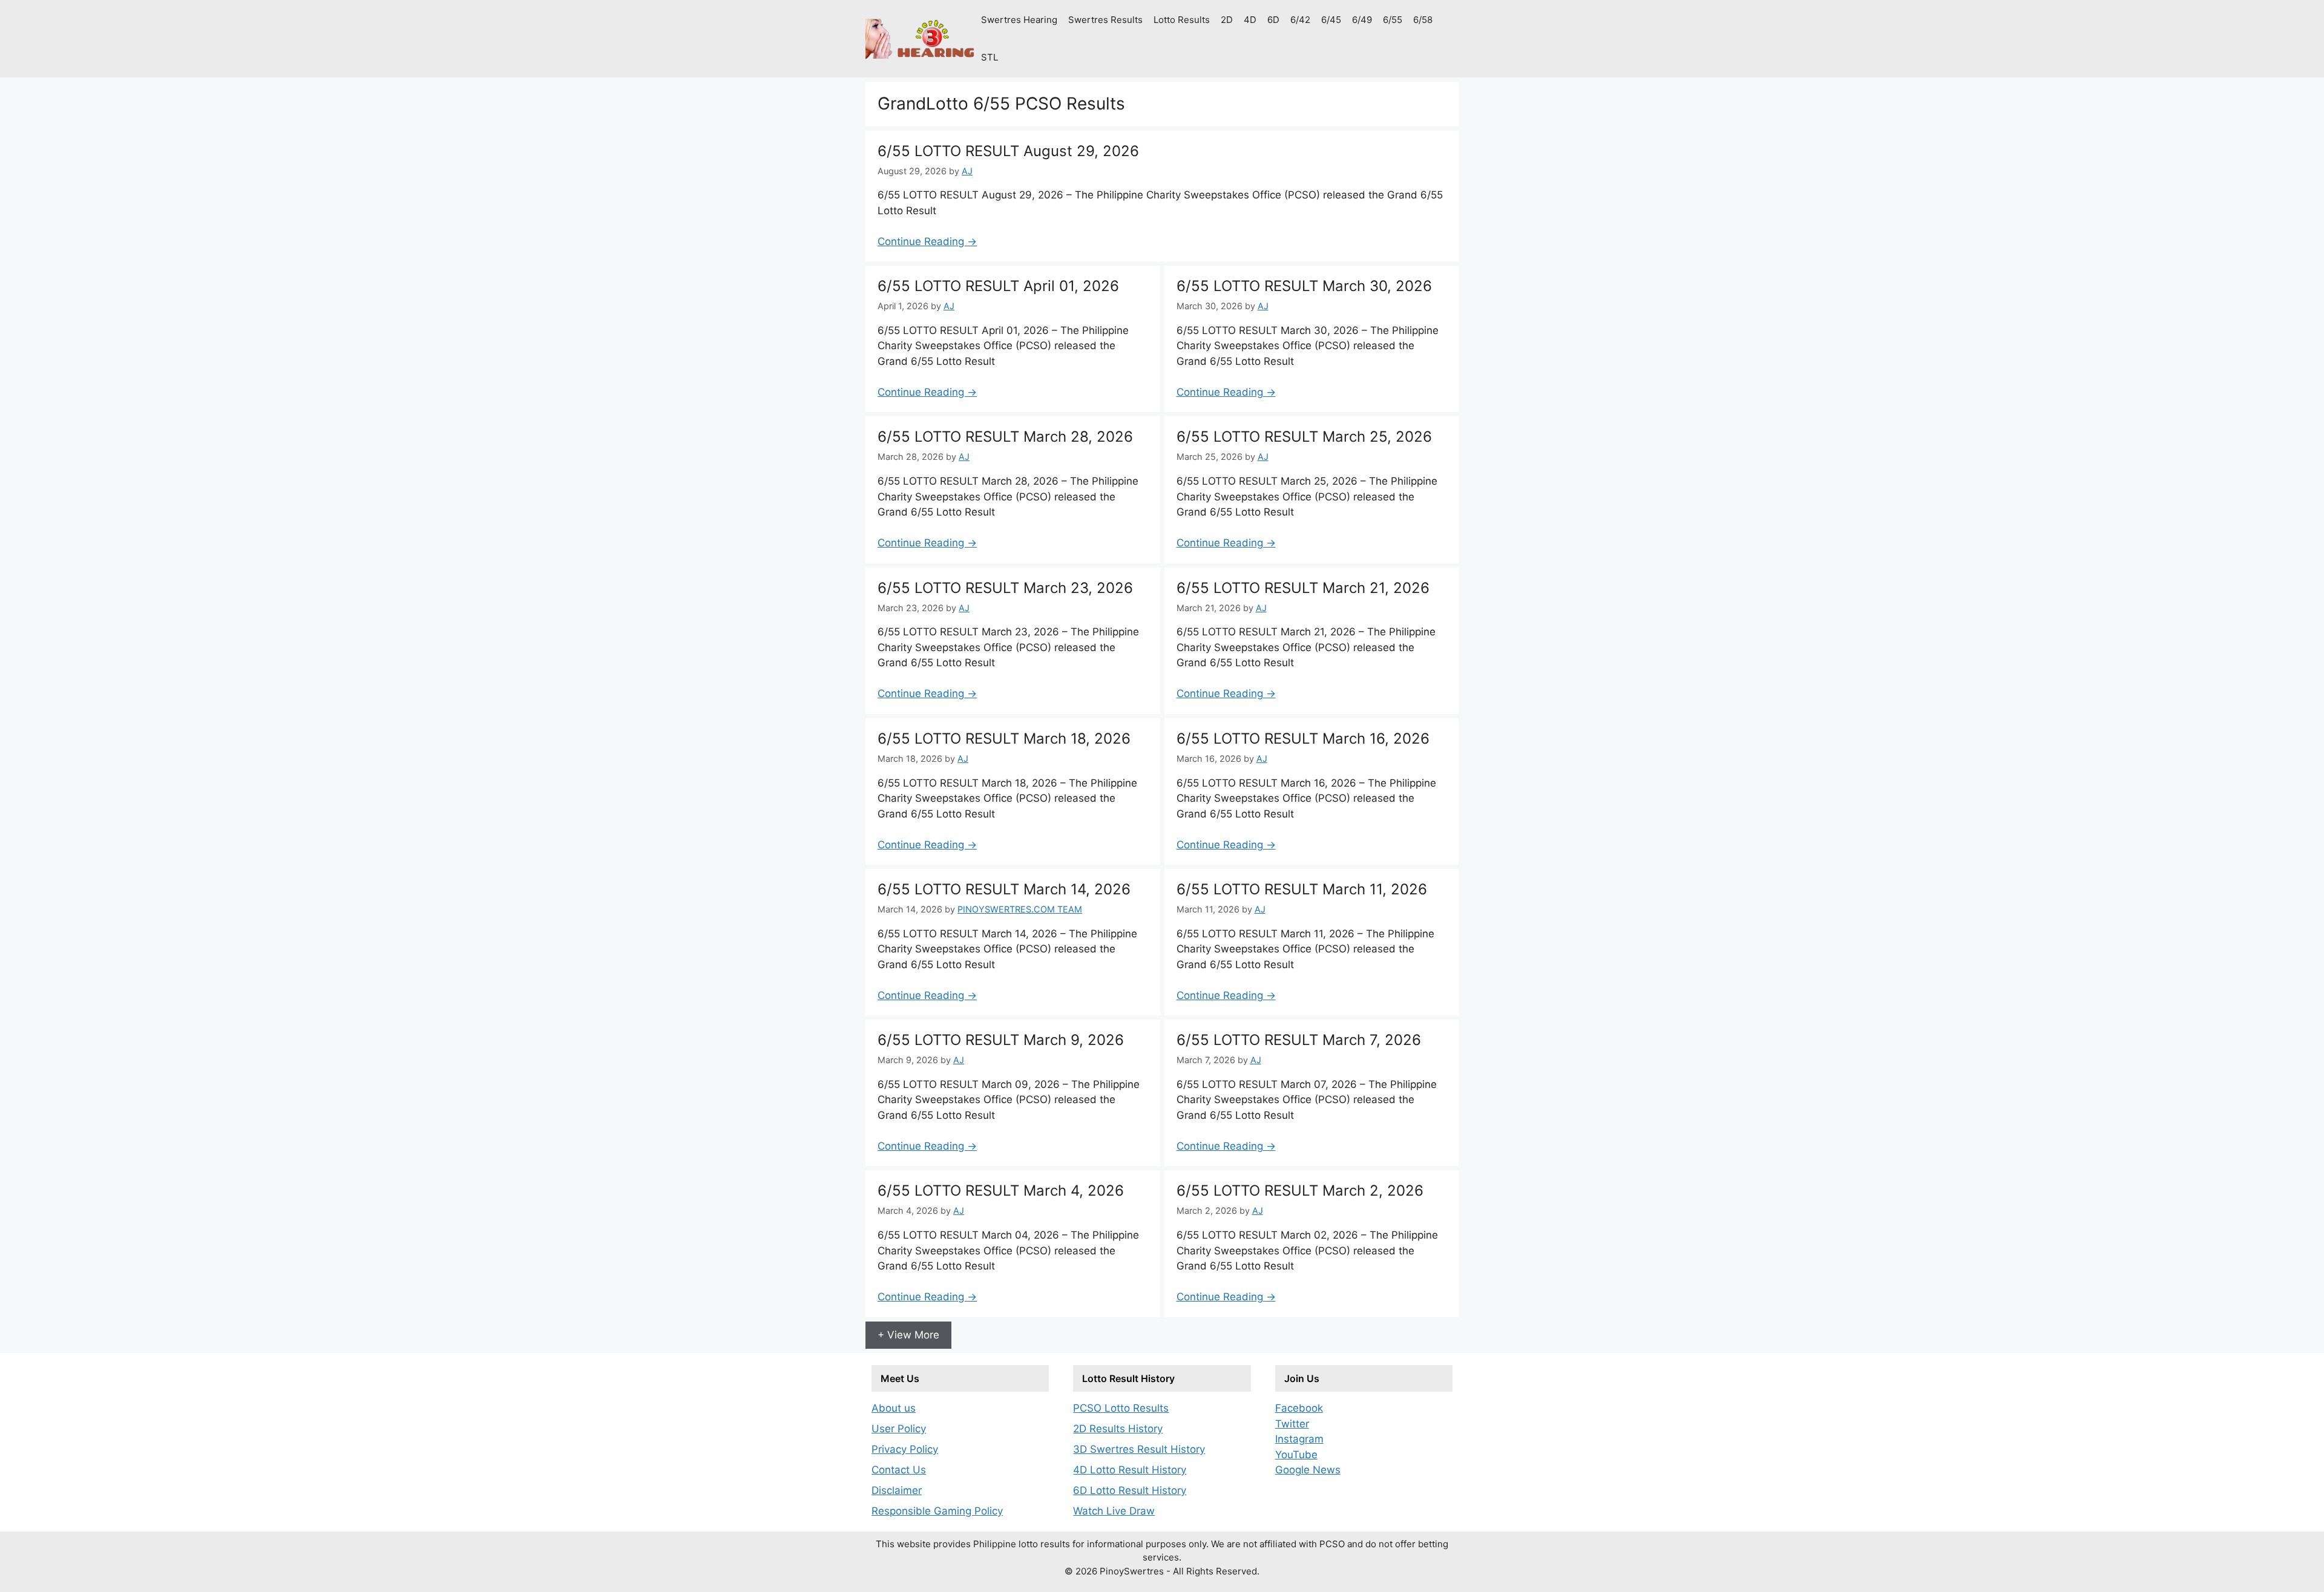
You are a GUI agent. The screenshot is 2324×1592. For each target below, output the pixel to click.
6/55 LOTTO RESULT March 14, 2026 (1004, 889)
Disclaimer (897, 1490)
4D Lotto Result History (1130, 1470)
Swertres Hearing (1019, 20)
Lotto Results (1182, 20)
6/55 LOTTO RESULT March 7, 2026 (1299, 1040)
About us (894, 1408)
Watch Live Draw (1114, 1511)
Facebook (1299, 1408)
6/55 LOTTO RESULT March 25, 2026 (1304, 437)
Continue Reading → (927, 241)
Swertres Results (1105, 20)
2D (1227, 20)
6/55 (1393, 20)
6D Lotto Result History (1130, 1490)
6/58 (1423, 20)
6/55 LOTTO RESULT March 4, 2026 (1001, 1191)
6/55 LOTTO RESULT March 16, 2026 (1303, 739)
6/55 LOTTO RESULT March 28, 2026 (1005, 437)
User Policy (899, 1429)
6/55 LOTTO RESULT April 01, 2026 (998, 286)
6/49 (1362, 20)
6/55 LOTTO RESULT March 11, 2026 (1302, 889)
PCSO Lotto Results (1121, 1408)
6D (1273, 20)
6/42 (1300, 20)
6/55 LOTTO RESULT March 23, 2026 (1005, 588)
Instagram (1299, 1439)
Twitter (1292, 1424)
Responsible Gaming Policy (937, 1511)
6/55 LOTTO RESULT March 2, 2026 (1300, 1191)
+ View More (908, 1335)
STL (990, 57)
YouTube (1296, 1455)
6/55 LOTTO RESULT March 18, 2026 (1004, 739)
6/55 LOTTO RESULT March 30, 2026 (1304, 286)
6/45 (1331, 20)
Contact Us (899, 1470)
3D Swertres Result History (1139, 1449)
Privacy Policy (905, 1449)
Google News (1308, 1470)
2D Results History (1118, 1429)
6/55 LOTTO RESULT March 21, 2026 (1303, 588)
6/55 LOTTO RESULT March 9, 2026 (1001, 1040)
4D (1250, 20)
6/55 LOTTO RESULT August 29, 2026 (1008, 151)
